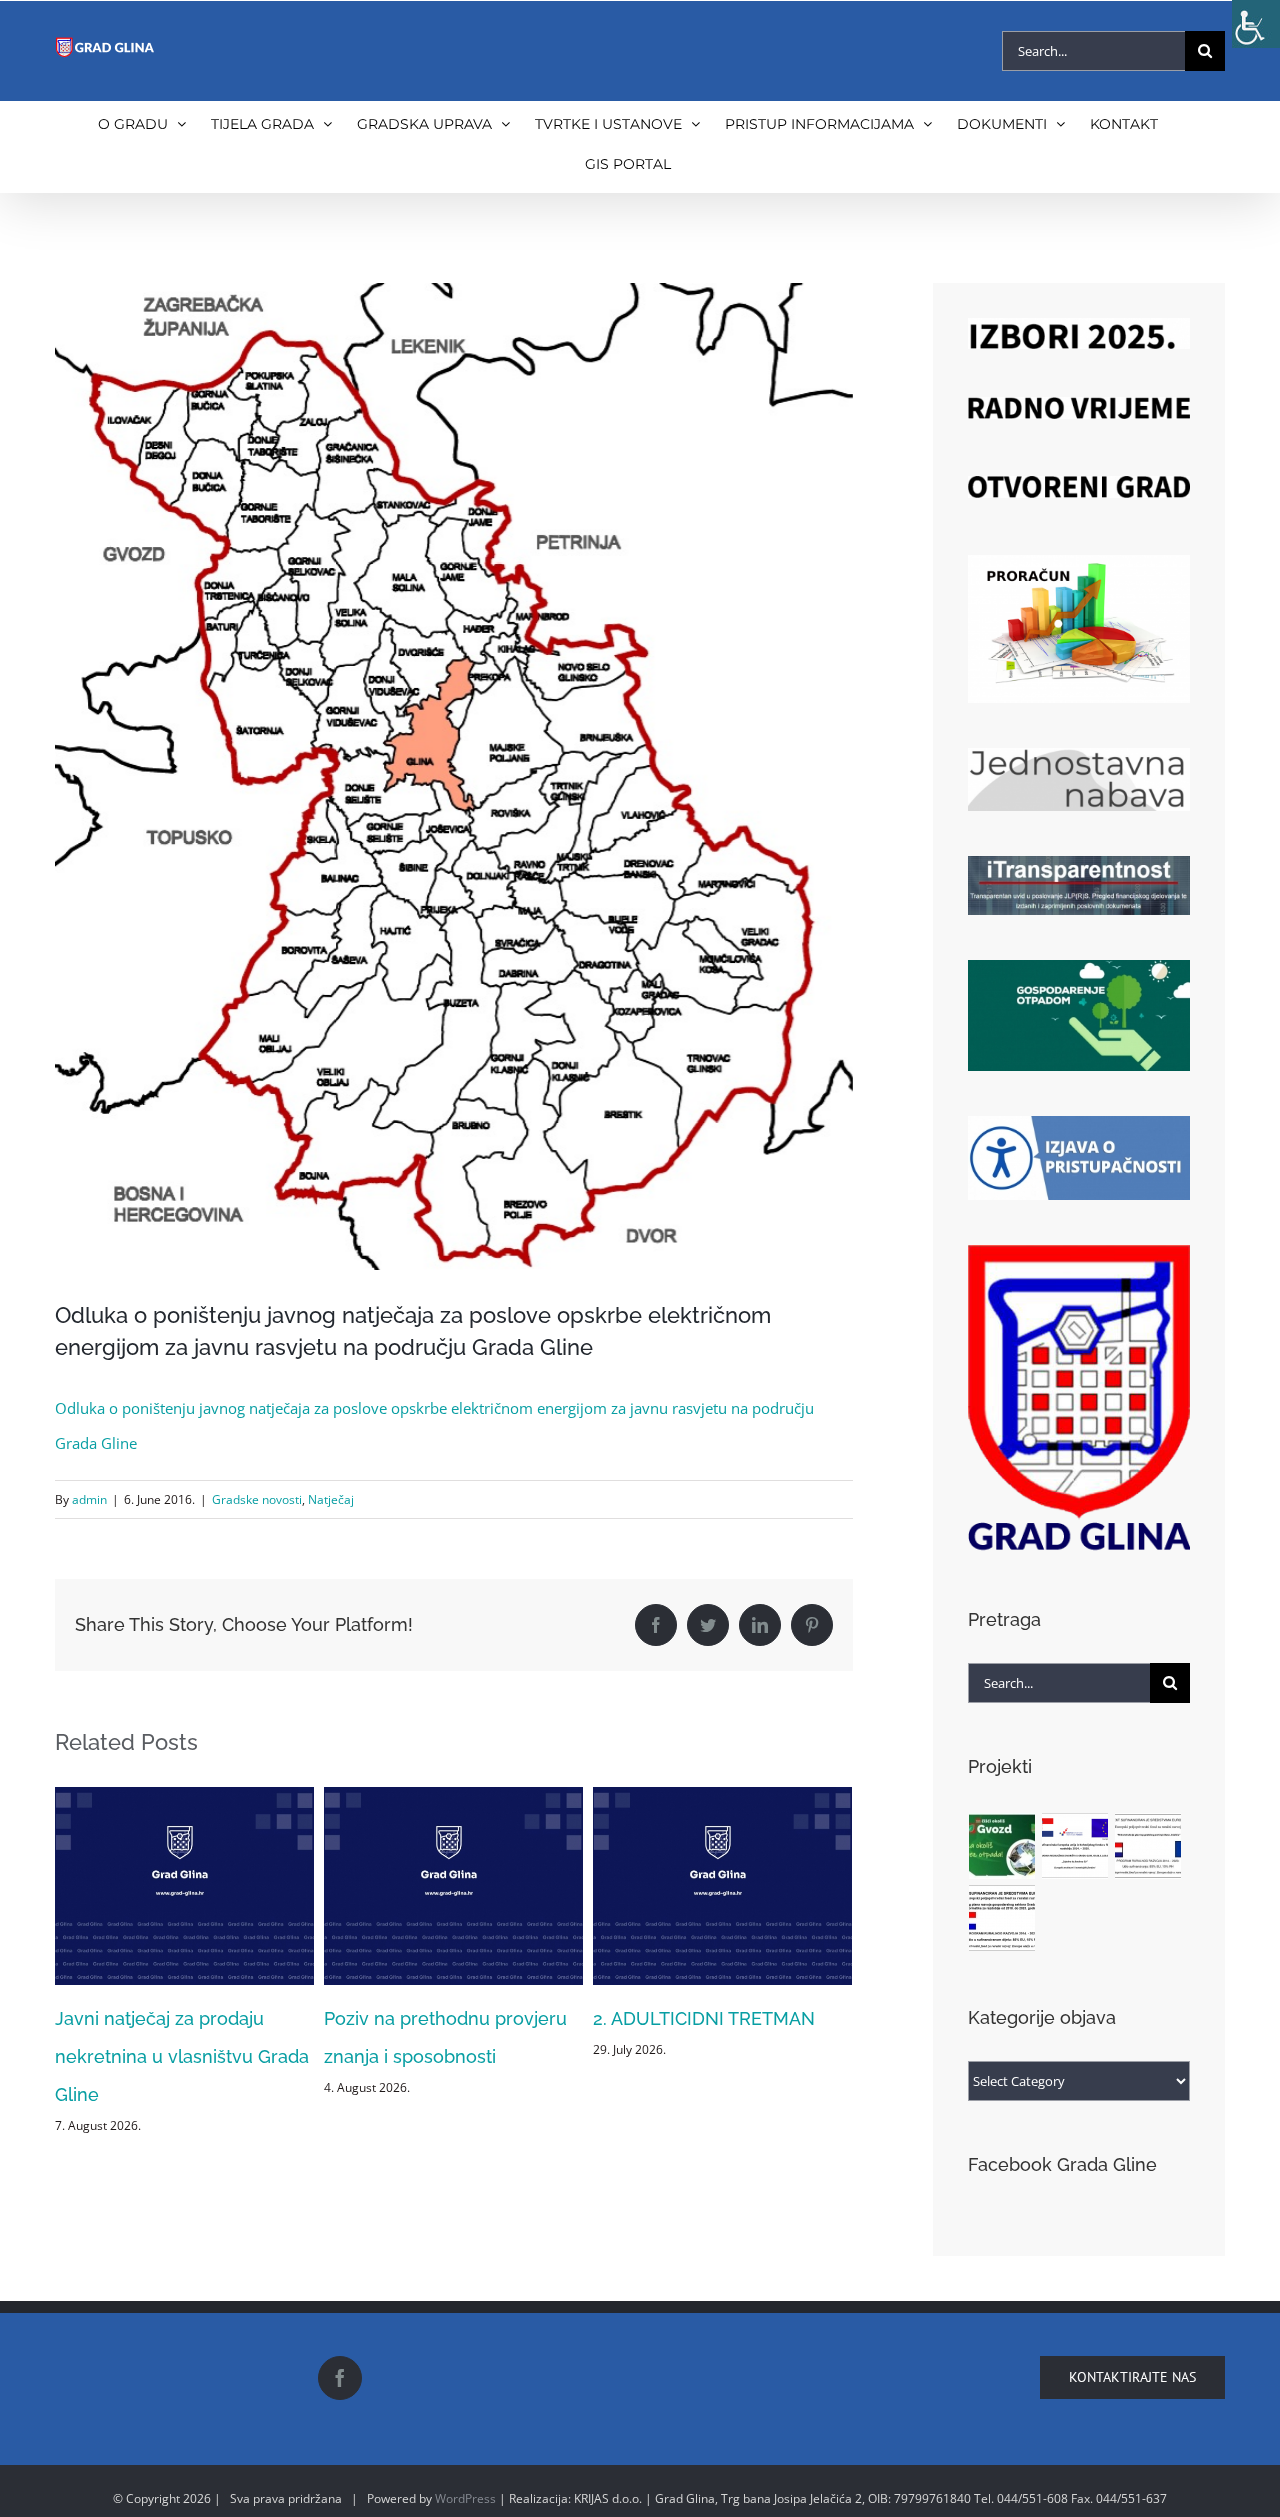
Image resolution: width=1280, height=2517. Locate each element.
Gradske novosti (257, 1499)
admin (89, 1499)
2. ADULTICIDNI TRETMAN (435, 2018)
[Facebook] (340, 2378)
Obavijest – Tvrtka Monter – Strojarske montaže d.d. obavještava (708, 2056)
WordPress (465, 2498)
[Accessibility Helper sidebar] (1256, 24)
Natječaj (331, 1499)
